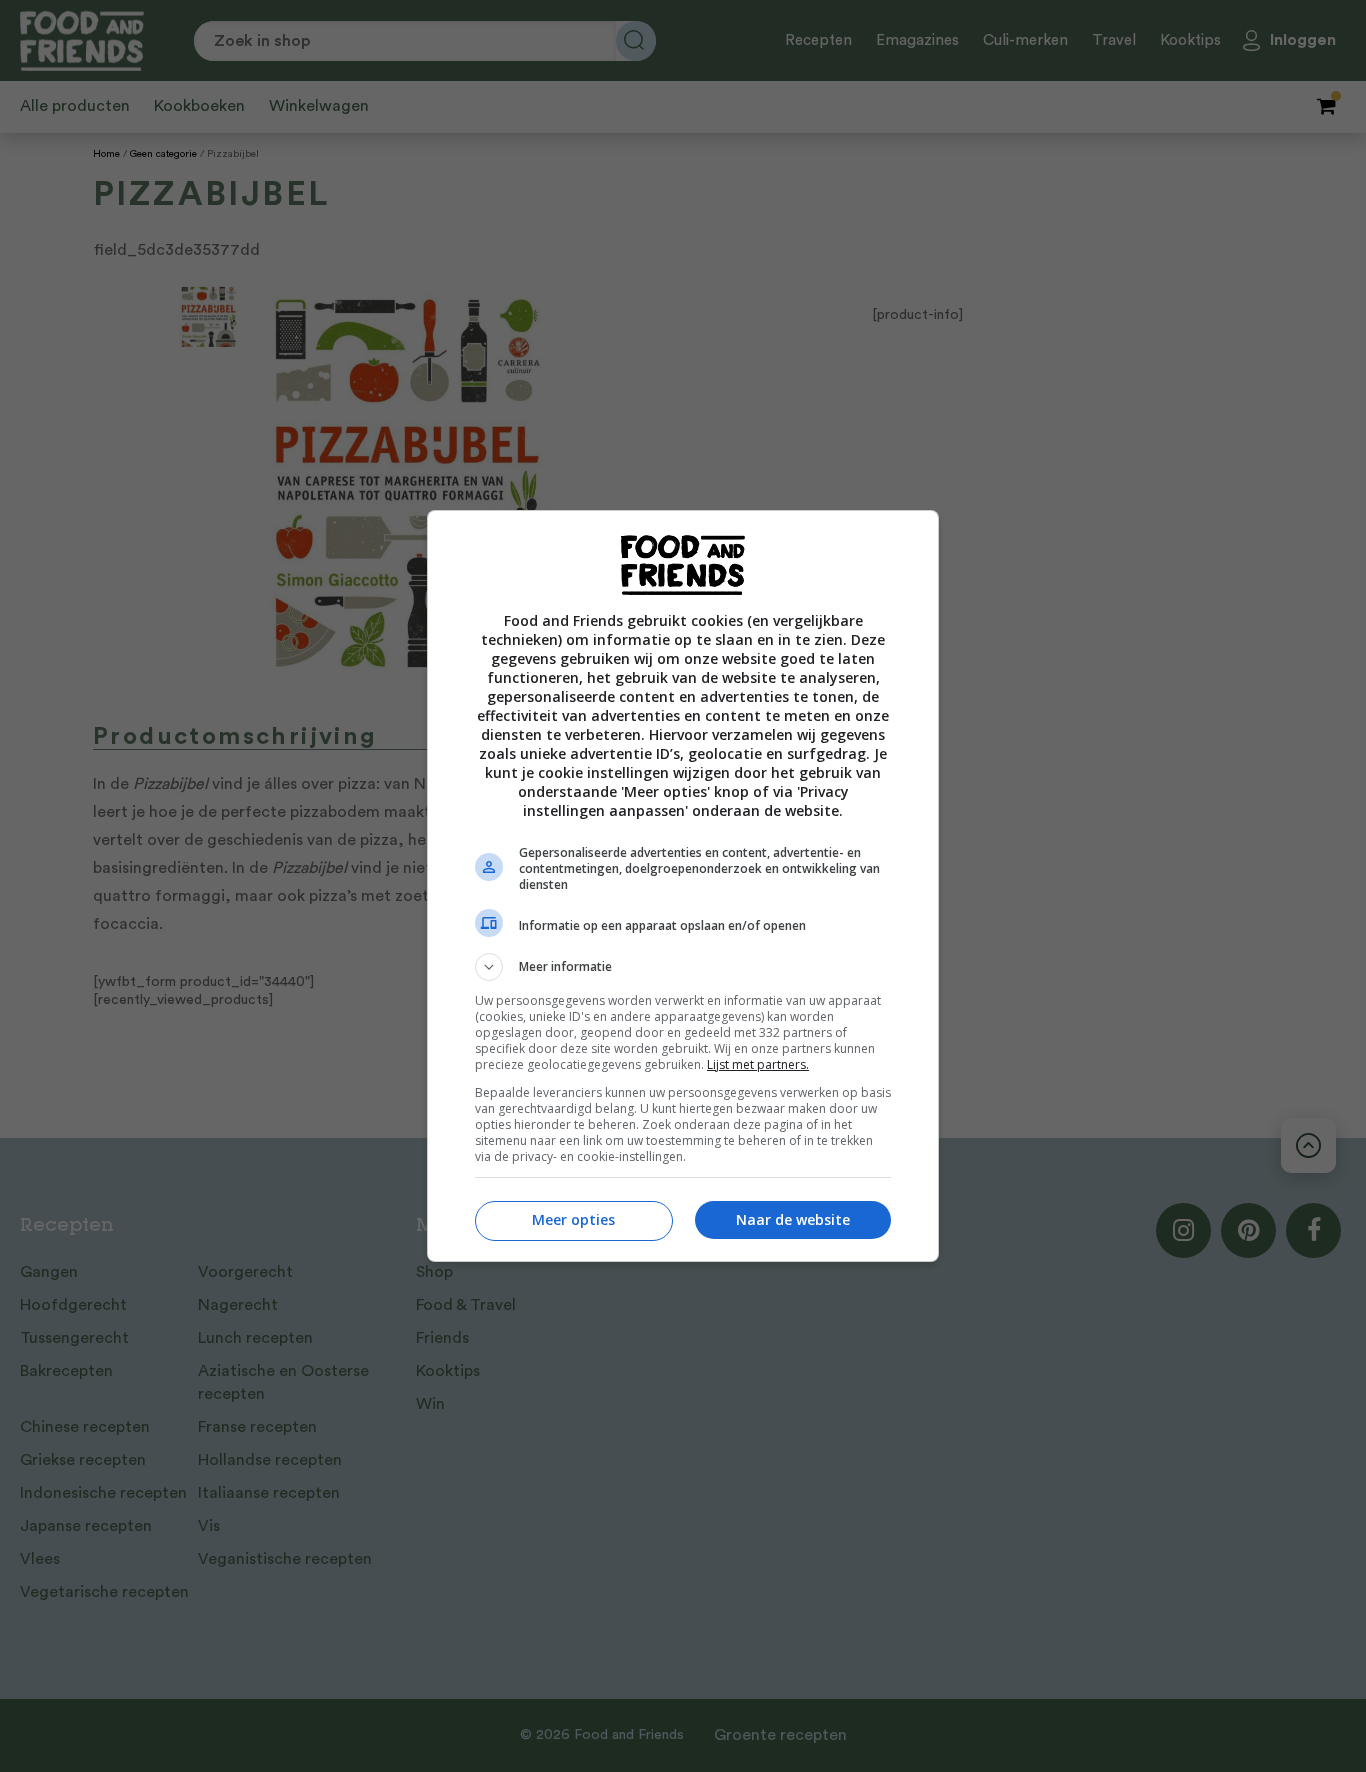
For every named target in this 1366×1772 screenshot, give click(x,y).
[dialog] (683, 886)
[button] (683, 967)
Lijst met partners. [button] (758, 1064)
